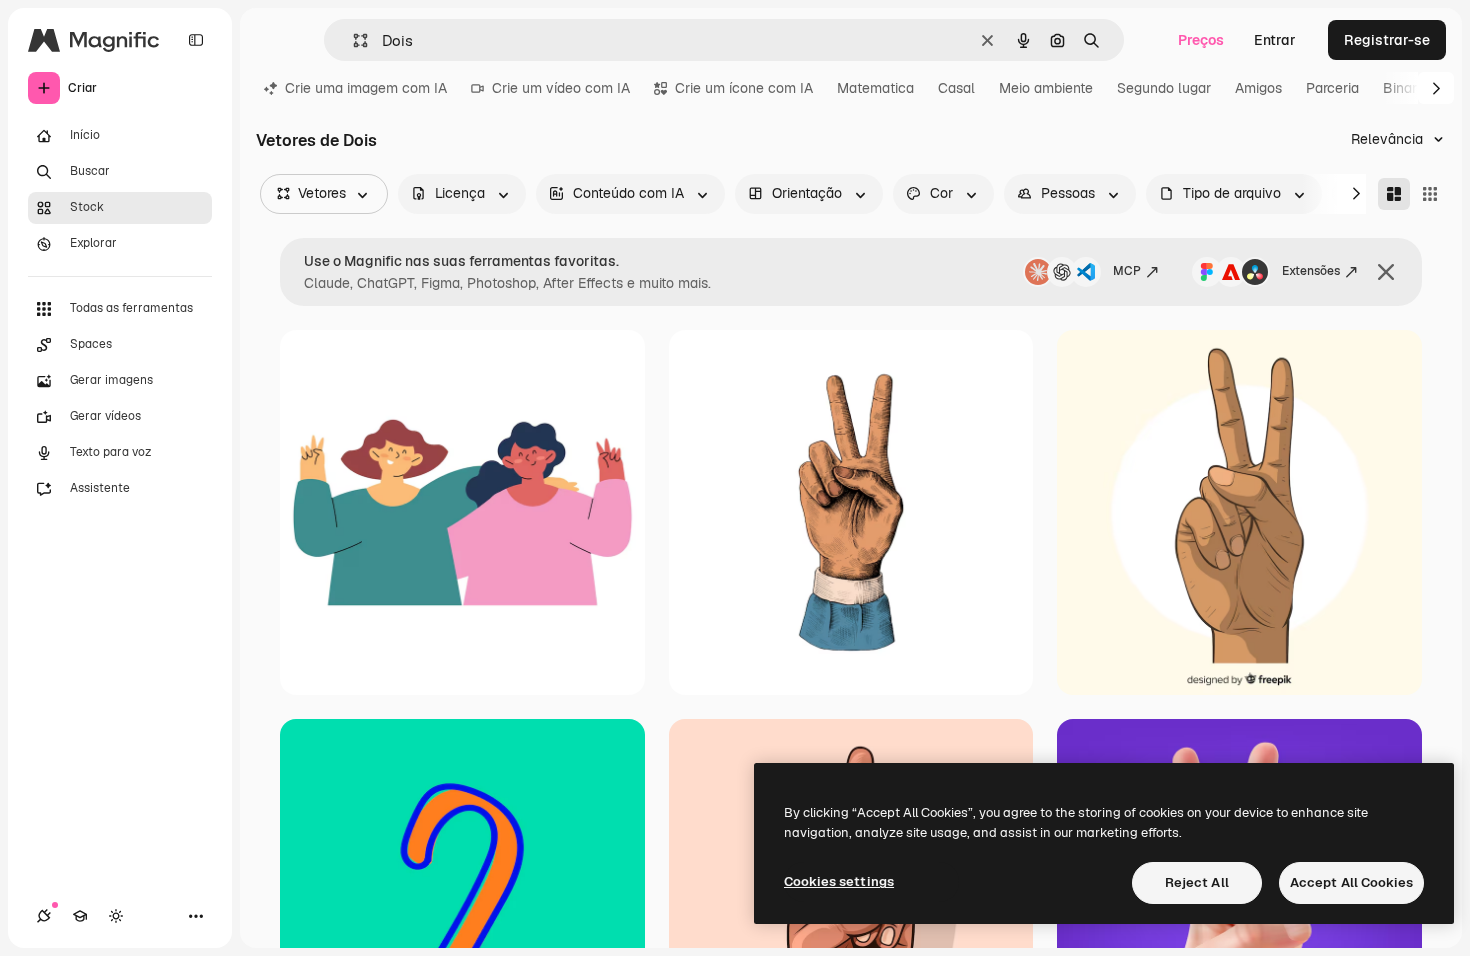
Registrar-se (1387, 40)
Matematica (875, 88)
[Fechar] (1386, 272)
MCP (1127, 271)
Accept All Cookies (1351, 882)
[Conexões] (44, 916)
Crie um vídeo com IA (561, 88)
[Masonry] (1394, 194)
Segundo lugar (1164, 88)
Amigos (1258, 88)
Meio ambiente (1046, 88)
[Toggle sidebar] (196, 40)
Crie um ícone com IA (744, 88)
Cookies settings (839, 881)
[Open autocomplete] (352, 40)
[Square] (1430, 194)
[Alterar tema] (116, 916)
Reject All (1197, 882)
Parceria (1332, 88)
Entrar (1275, 40)
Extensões (1311, 271)
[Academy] (80, 916)
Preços (1201, 40)
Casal (956, 88)
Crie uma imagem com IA (366, 88)
